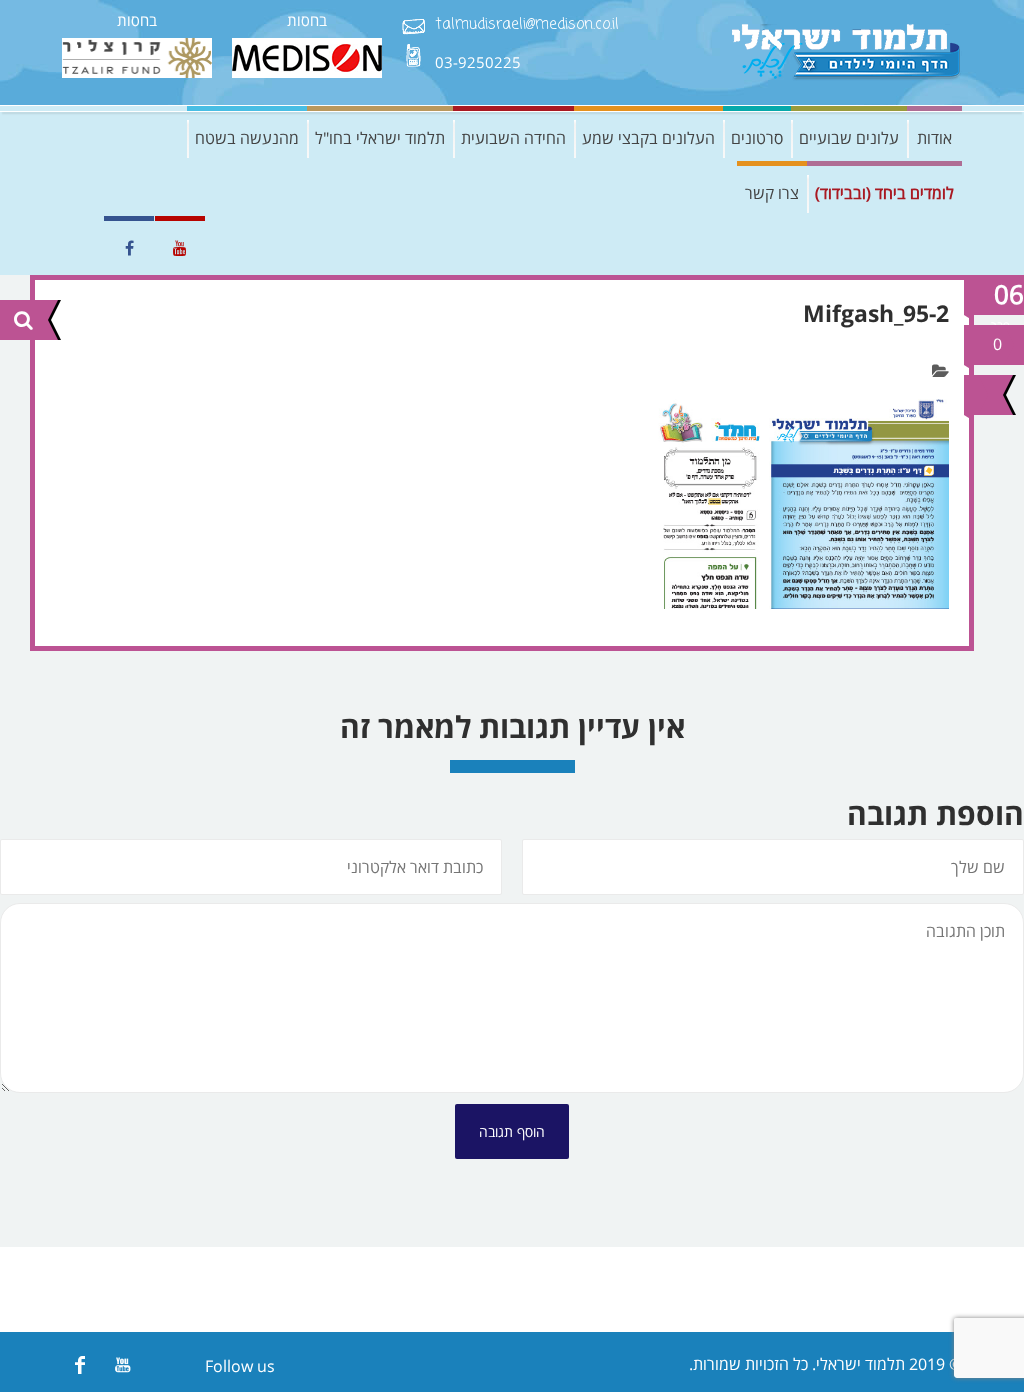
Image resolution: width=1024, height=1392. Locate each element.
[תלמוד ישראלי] (847, 52)
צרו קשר (772, 193)
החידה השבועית (513, 138)
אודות (934, 138)
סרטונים (757, 138)
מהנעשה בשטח (247, 138)
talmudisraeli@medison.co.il (527, 25)
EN (77, 248)
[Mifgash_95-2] (981, 395)
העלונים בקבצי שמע (648, 138)
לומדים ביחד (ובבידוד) (884, 193)
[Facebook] (79, 1364)
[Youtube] (122, 1364)
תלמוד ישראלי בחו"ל (380, 138)
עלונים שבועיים (849, 138)
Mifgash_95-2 (876, 313)
